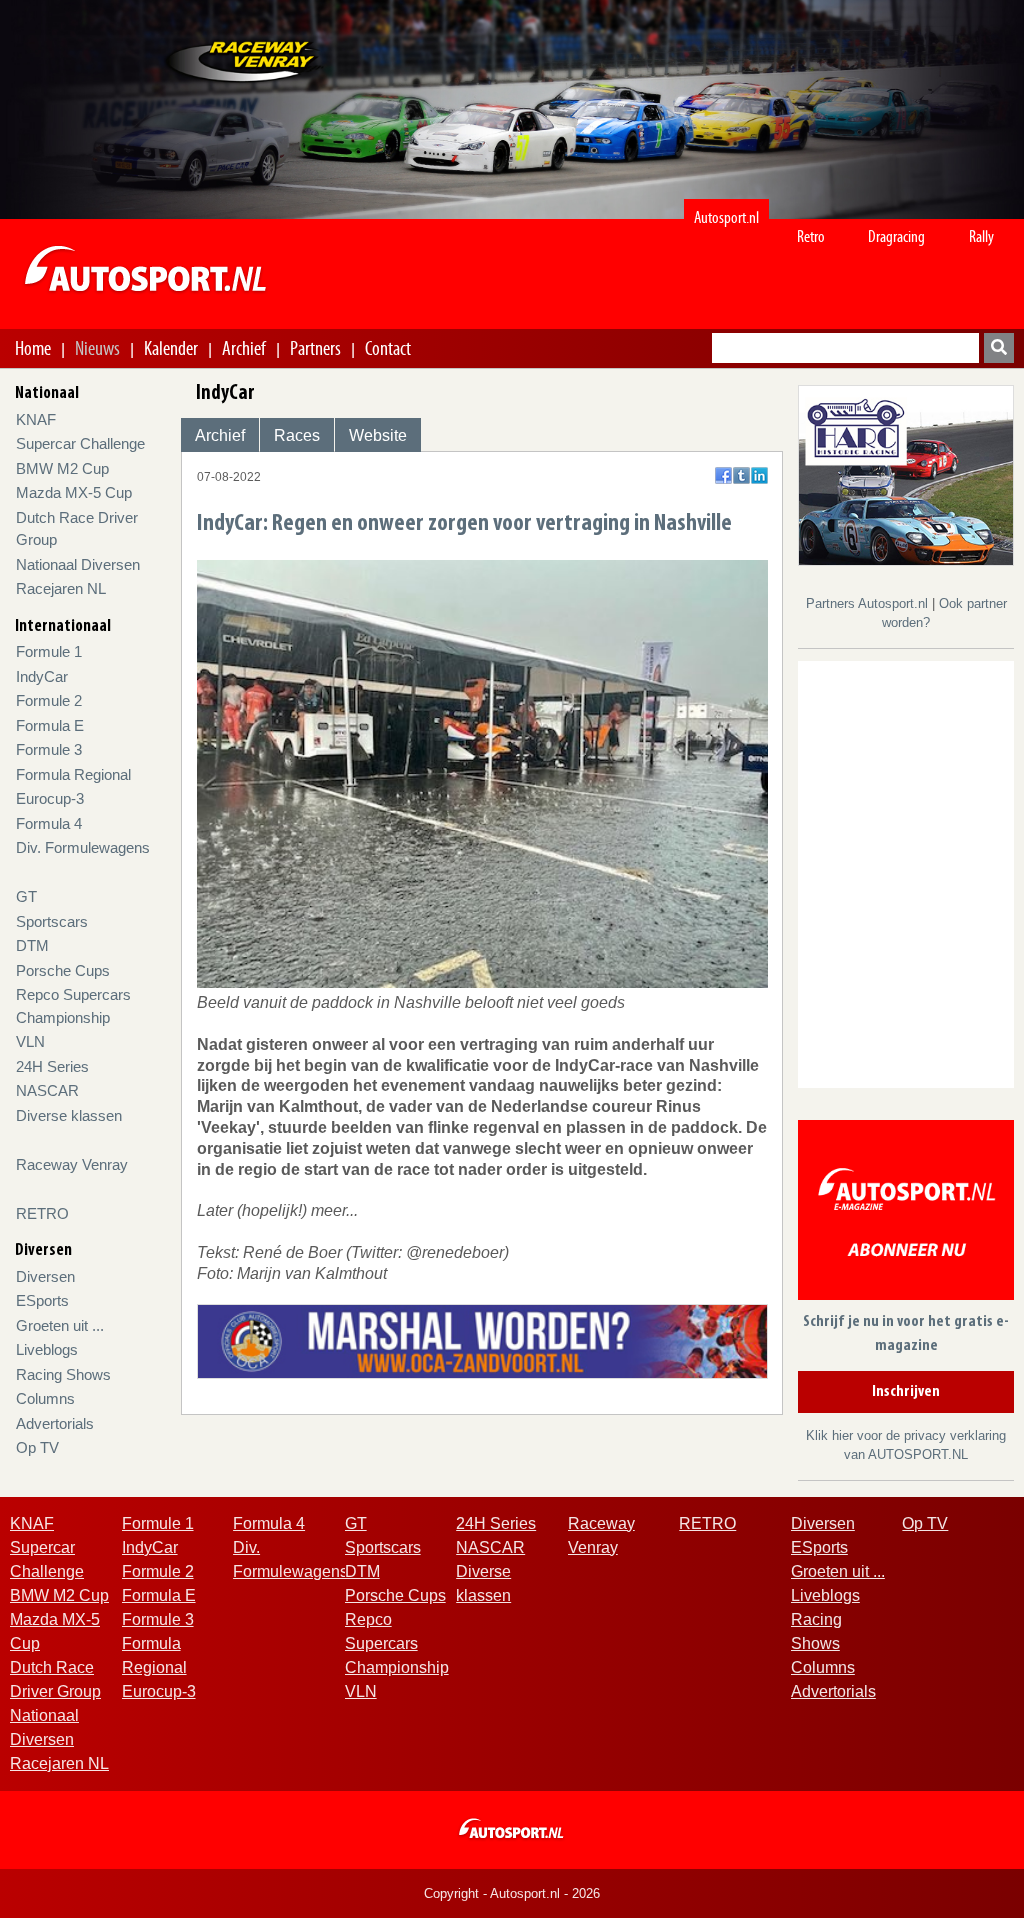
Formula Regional (73, 774)
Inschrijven (906, 1392)
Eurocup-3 (50, 798)
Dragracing (896, 236)
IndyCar (42, 676)
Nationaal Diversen (78, 564)
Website (378, 435)
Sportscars (52, 921)
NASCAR (47, 1090)
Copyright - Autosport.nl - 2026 (512, 1893)
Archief (244, 348)
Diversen (45, 1276)
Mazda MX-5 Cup (74, 492)
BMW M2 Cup (62, 468)
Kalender (171, 348)
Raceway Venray (72, 1164)
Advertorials (55, 1423)
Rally (981, 236)
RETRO (42, 1213)
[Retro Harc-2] (906, 474)
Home (33, 348)
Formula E (50, 725)
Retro (811, 236)
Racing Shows (63, 1374)
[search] (999, 348)
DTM (32, 945)
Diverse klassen (69, 1115)
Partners (315, 348)
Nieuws (97, 348)
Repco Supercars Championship (397, 1643)
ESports (42, 1300)
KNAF (36, 419)
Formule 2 (49, 700)
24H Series (52, 1066)
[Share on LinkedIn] (759, 475)
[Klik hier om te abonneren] (906, 1213)
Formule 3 (49, 749)
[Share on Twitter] (741, 475)
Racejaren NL (61, 588)
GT (26, 896)
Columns (45, 1398)
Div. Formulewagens (83, 847)
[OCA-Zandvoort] (482, 1340)
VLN (30, 1041)
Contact (388, 348)
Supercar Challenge (80, 443)
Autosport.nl (726, 217)
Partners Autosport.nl (869, 603)
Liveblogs (47, 1349)
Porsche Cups (63, 970)
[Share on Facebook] (723, 475)
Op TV (37, 1447)
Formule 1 (49, 651)
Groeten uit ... (60, 1325)
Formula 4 (49, 823)
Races (297, 435)
